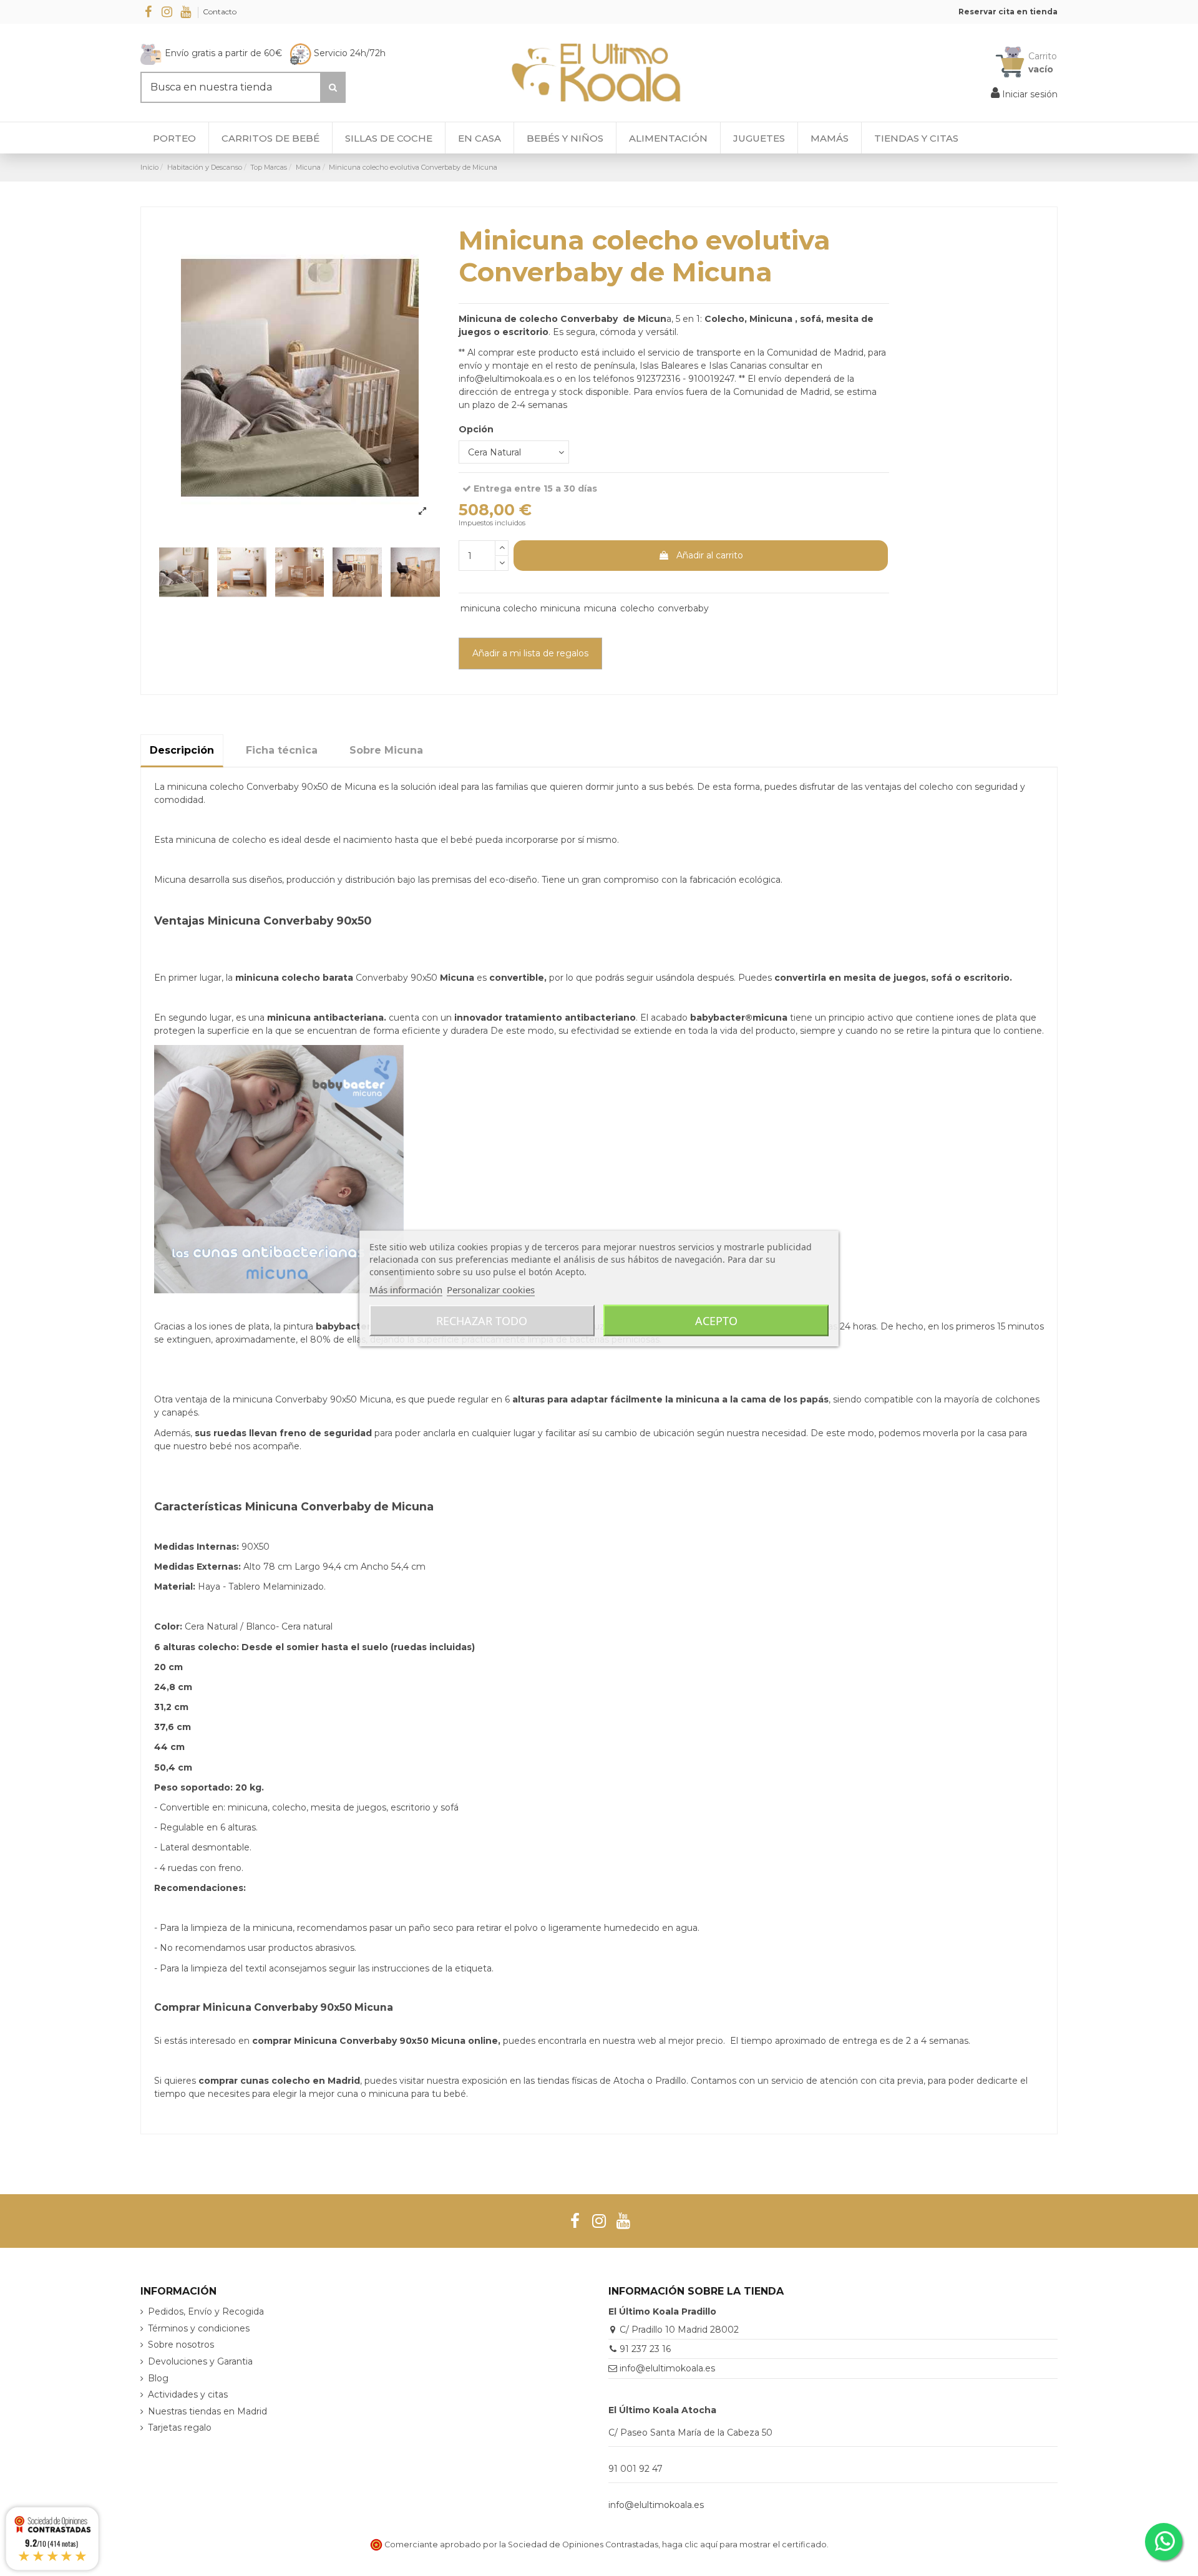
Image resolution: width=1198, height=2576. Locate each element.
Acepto (716, 1320)
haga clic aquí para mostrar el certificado (744, 2544)
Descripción (182, 750)
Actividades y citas (188, 2394)
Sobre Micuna (386, 750)
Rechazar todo (482, 1320)
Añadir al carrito (710, 555)
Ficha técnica (282, 750)
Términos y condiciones (199, 2328)
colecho (637, 608)
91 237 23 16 (645, 2349)
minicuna (560, 608)
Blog (158, 2378)
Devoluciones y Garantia (200, 2361)
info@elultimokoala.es (667, 2368)
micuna (600, 608)
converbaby (683, 608)
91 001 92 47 (636, 2469)
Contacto (220, 12)
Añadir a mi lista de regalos (530, 653)
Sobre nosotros (181, 2345)
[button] (916, 138)
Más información (406, 1289)
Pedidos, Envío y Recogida (206, 2311)
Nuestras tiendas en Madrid (207, 2411)
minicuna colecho (499, 608)
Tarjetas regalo (180, 2428)
